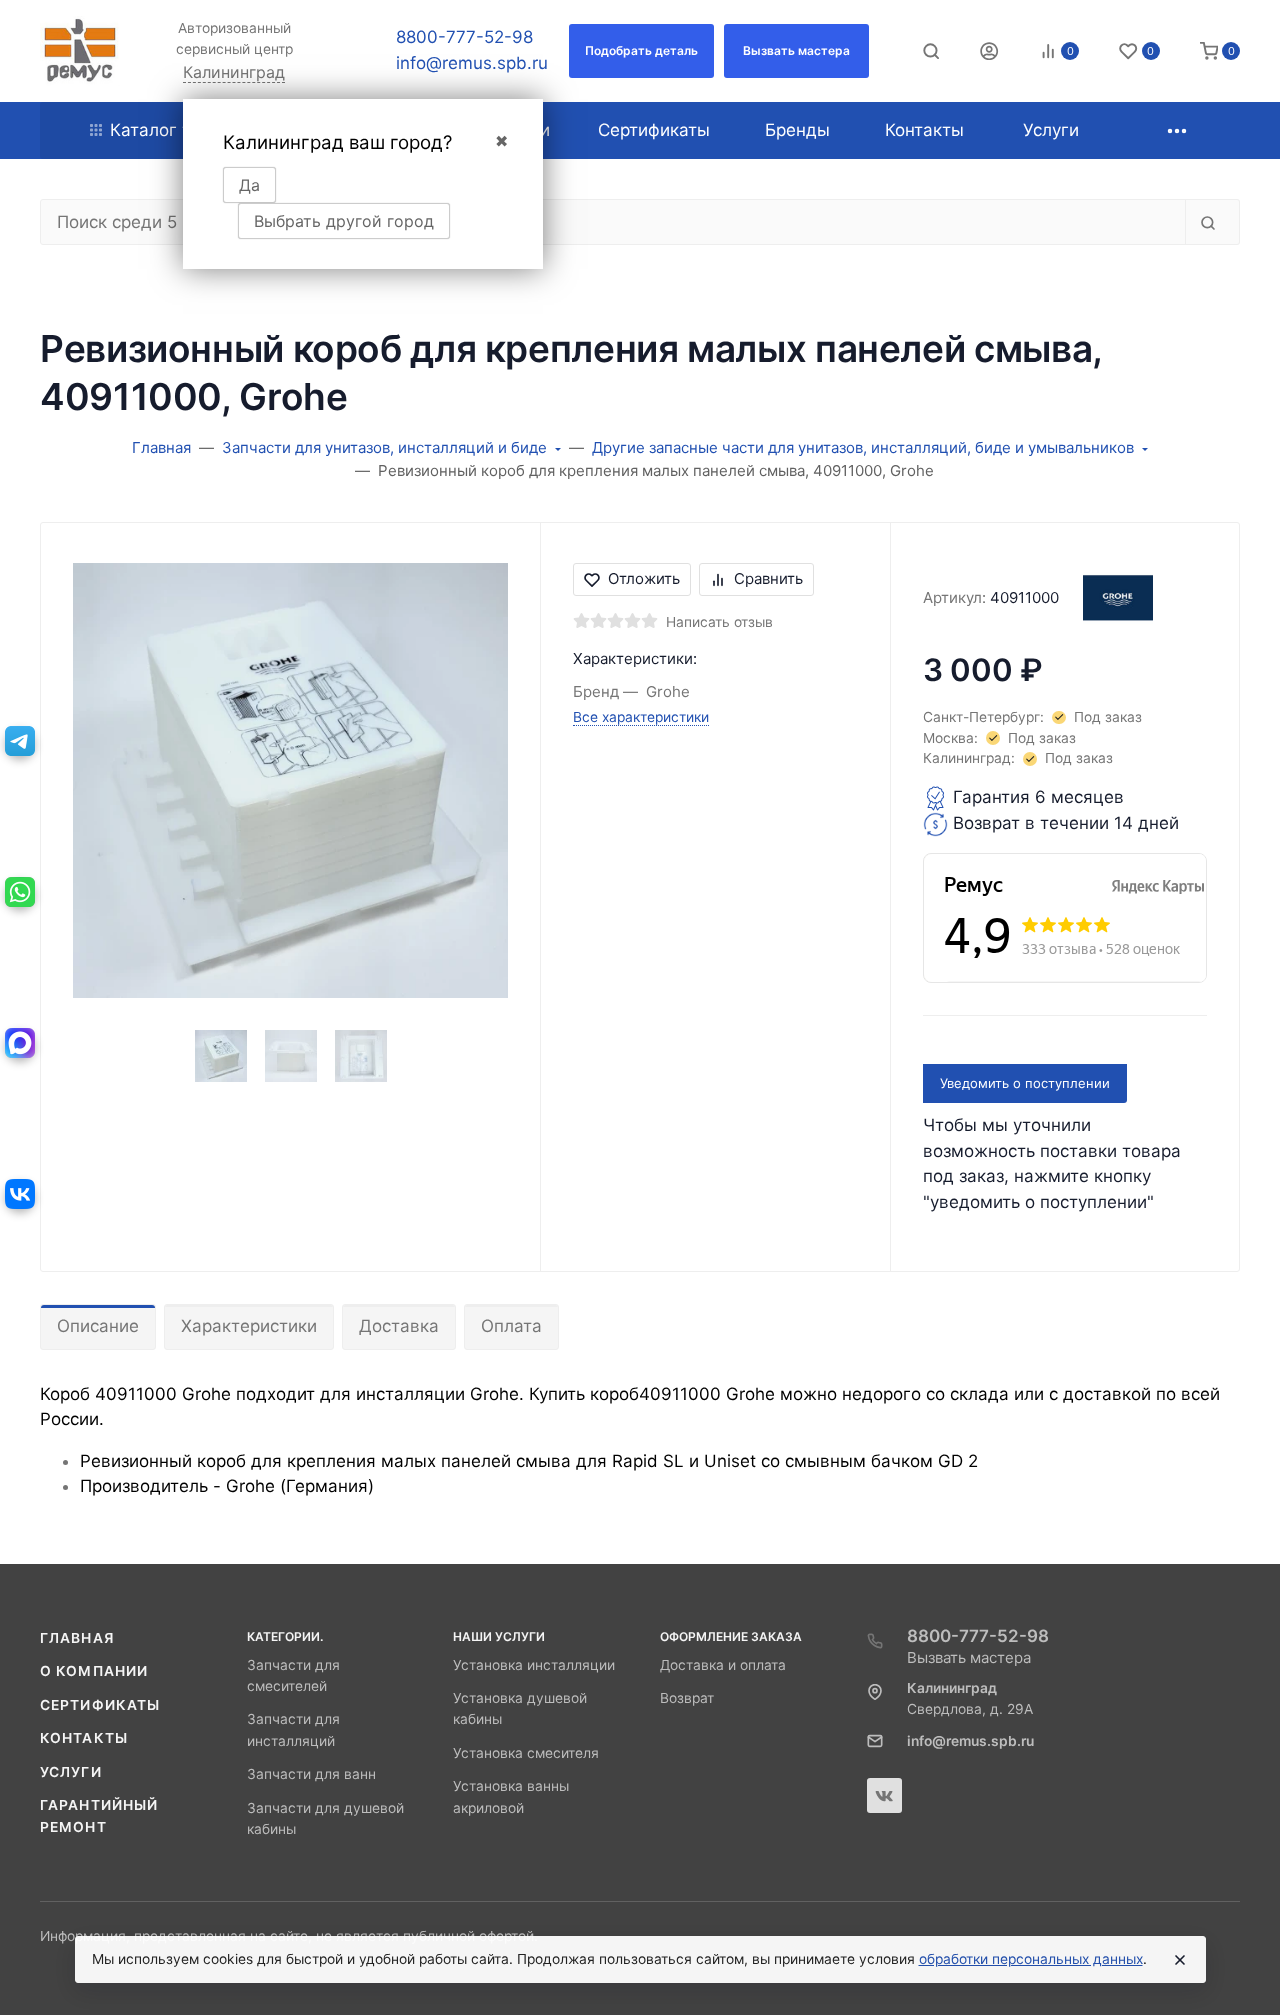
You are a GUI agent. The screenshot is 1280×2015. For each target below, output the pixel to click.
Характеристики (249, 1326)
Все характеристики (641, 717)
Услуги (71, 1772)
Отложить (644, 578)
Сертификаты (100, 1705)
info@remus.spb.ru (472, 63)
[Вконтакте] (884, 1795)
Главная (77, 1638)
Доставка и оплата (723, 1665)
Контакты (84, 1738)
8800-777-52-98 (464, 37)
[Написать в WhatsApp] (20, 892)
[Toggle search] (931, 51)
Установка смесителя (526, 1753)
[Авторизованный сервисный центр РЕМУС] (80, 51)
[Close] (1180, 1960)
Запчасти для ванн (311, 1774)
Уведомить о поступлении (1025, 1083)
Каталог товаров (180, 130)
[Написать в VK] (20, 1194)
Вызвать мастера (969, 1657)
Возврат (687, 1698)
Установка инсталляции (534, 1665)
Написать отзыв (719, 622)
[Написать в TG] (20, 741)
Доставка (399, 1326)
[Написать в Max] (20, 1043)
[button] (641, 51)
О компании (94, 1671)
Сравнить (768, 578)
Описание (98, 1326)
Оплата (511, 1326)
